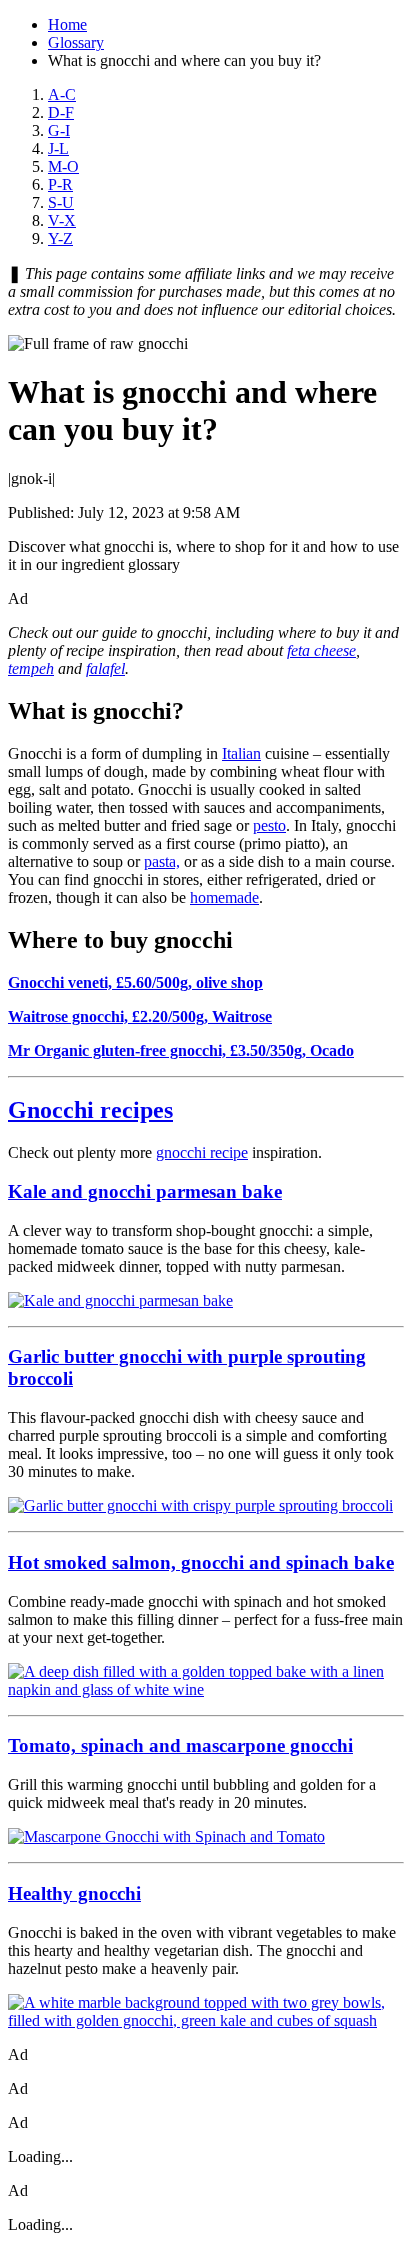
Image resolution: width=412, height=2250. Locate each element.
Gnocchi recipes (90, 1110)
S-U (61, 202)
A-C (62, 94)
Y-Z (60, 238)
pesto (269, 825)
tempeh (31, 668)
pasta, (162, 861)
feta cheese (321, 650)
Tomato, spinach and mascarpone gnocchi (180, 1745)
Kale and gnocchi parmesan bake (145, 1191)
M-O (63, 166)
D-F (61, 112)
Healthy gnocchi (74, 1893)
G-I (59, 130)
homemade (224, 897)
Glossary (76, 42)
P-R (60, 184)
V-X (62, 220)
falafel (105, 668)
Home (67, 24)
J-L (58, 148)
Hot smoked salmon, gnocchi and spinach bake (201, 1562)
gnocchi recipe (202, 1152)
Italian (241, 753)
